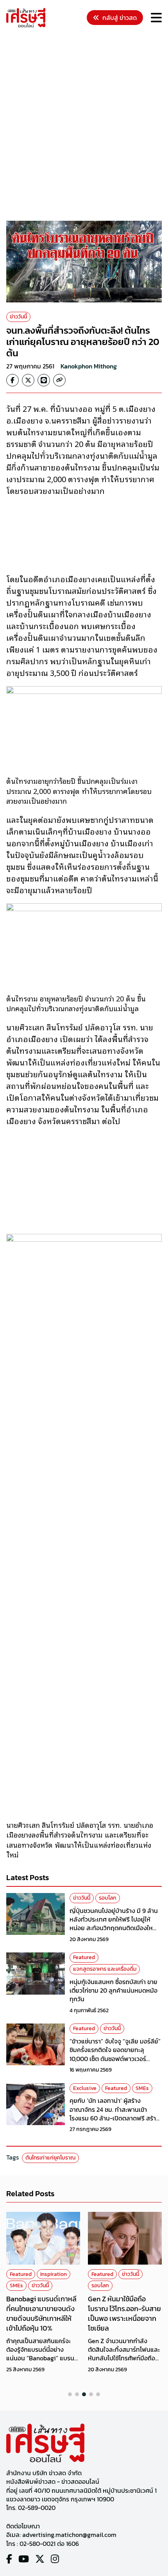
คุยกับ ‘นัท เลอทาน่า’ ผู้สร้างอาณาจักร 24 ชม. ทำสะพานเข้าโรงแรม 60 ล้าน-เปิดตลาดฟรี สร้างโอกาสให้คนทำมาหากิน (114, 2114)
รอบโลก (108, 1898)
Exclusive (85, 2088)
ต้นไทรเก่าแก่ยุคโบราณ (50, 2158)
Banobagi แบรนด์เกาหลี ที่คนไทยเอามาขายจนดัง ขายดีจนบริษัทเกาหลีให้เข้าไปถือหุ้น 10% (41, 2314)
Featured (84, 1957)
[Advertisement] (84, 125)
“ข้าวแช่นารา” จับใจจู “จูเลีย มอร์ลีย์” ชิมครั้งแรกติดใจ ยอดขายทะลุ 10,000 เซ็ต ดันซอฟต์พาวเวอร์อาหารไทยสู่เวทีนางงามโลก (115, 2054)
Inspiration (54, 2274)
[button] (70, 2394)
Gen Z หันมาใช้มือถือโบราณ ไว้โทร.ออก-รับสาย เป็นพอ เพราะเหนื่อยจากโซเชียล (124, 2314)
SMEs (142, 2088)
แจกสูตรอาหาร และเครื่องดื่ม (105, 1969)
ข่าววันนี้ (18, 317)
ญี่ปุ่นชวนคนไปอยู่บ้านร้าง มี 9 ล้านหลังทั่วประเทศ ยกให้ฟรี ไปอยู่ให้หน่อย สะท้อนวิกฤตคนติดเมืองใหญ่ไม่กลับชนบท (114, 1924)
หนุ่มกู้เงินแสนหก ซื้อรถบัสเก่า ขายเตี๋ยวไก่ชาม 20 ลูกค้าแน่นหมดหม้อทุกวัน (113, 1991)
